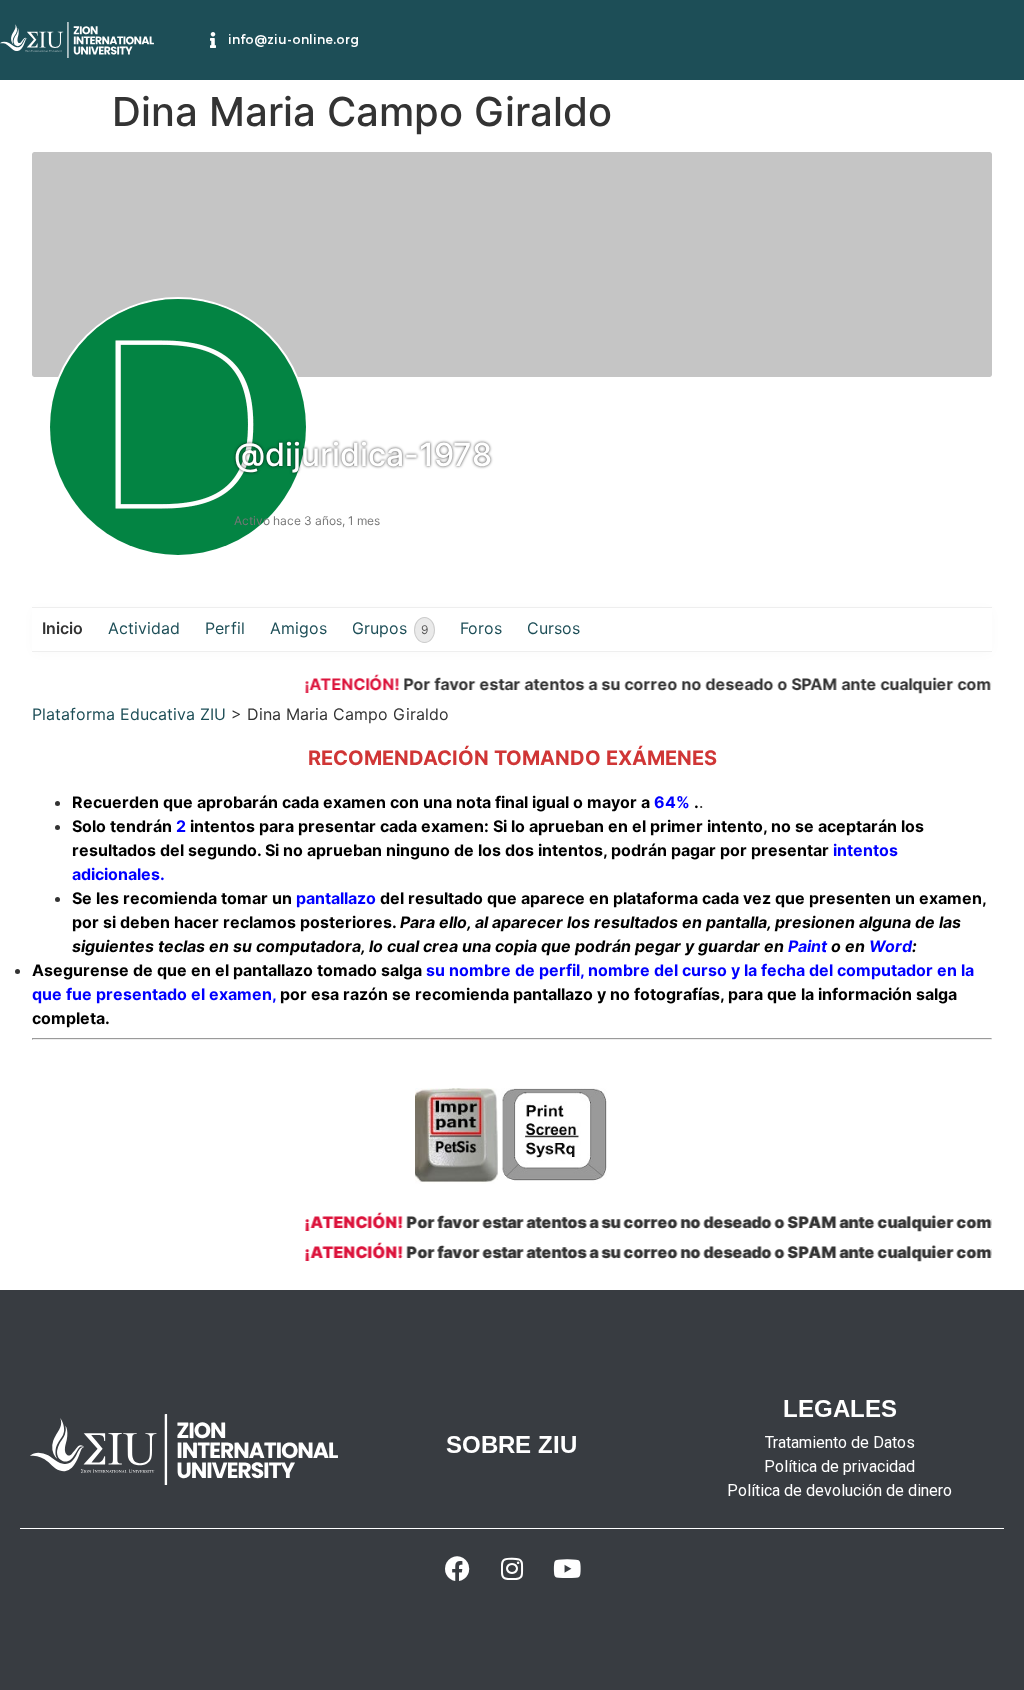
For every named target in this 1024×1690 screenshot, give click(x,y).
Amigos (298, 628)
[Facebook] (457, 1569)
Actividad (144, 628)
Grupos (390, 628)
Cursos (553, 628)
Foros (481, 628)
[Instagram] (512, 1569)
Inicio (62, 628)
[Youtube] (567, 1569)
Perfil (225, 628)
